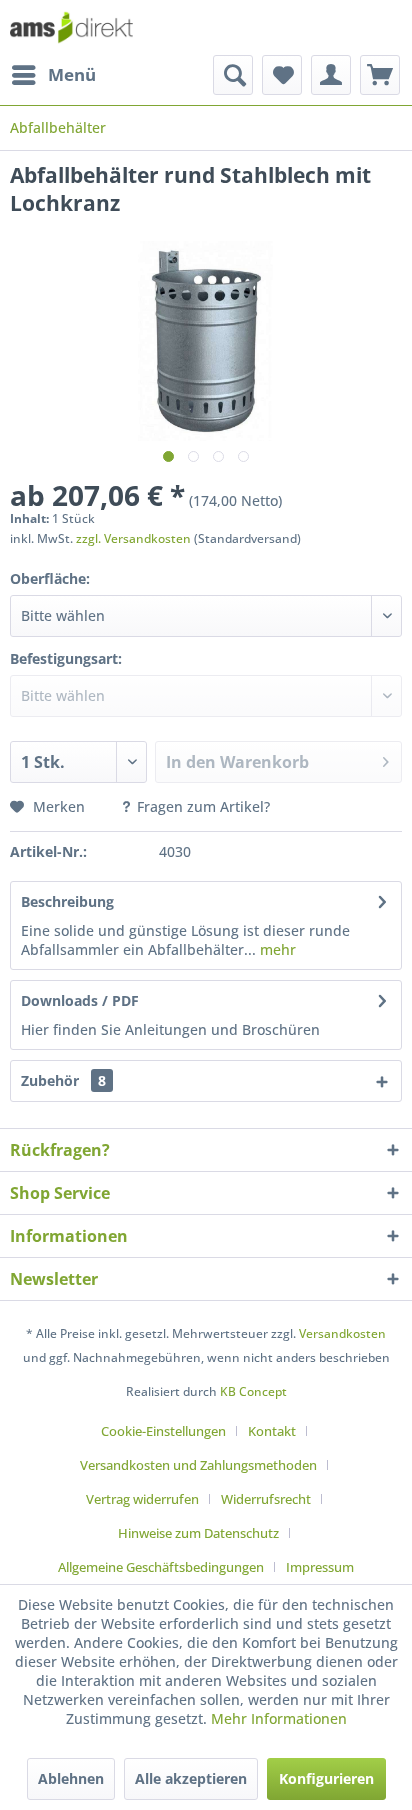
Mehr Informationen (279, 1718)
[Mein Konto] (331, 75)
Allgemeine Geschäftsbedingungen (161, 1567)
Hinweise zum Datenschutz (198, 1533)
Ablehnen (71, 1778)
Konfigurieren (326, 1778)
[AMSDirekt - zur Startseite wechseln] (71, 27)
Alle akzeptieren (191, 1778)
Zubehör (63, 1080)
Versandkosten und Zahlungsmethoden (198, 1465)
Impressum (320, 1567)
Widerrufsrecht (266, 1499)
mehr (276, 949)
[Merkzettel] (282, 75)
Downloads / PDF (80, 1000)
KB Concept (253, 1391)
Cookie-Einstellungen (163, 1431)
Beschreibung (67, 901)
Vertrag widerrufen (142, 1499)
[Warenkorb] (380, 75)
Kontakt (272, 1431)
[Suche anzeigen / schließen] (233, 75)
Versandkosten (342, 1333)
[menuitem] (53, 75)
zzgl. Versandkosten (133, 538)
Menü (72, 74)
